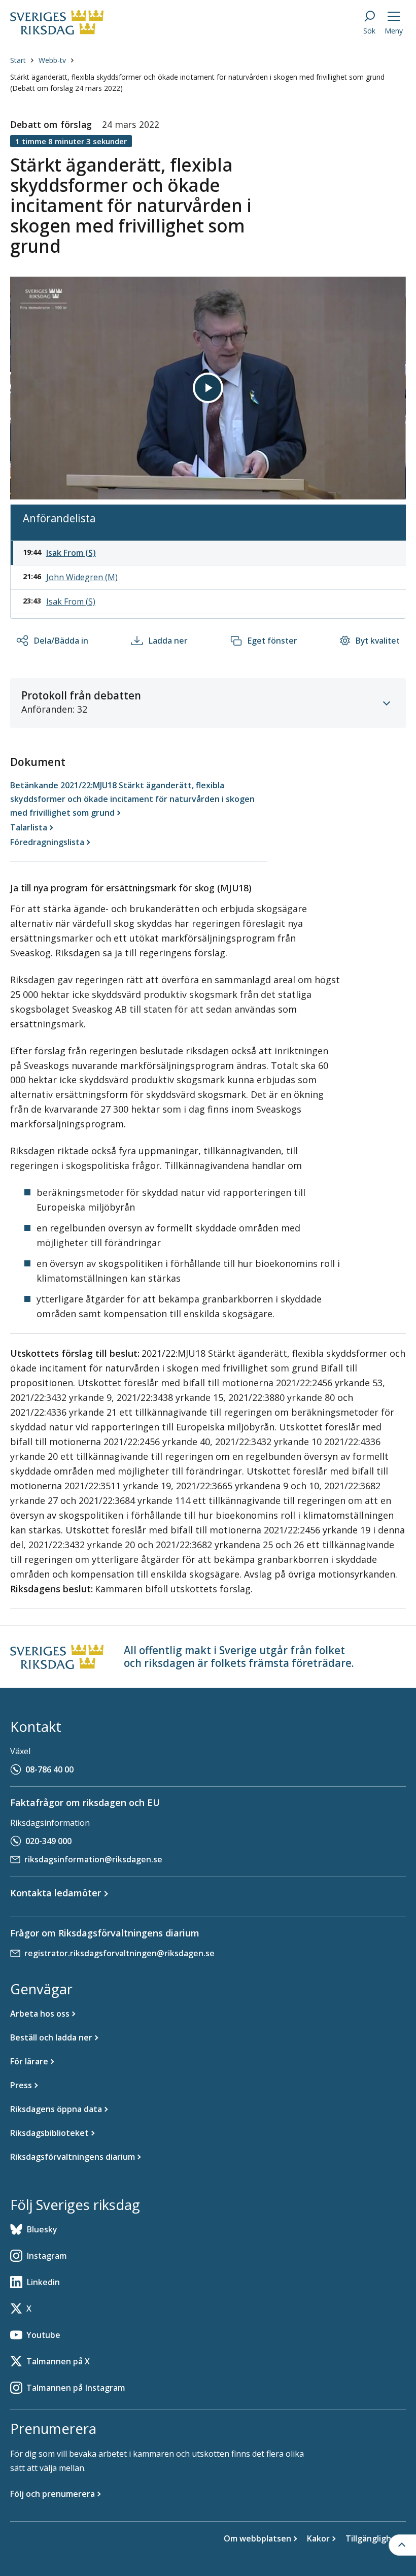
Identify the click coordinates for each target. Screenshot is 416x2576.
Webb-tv (52, 60)
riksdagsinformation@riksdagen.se (93, 1859)
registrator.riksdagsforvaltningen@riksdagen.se (119, 1953)
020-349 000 (48, 1841)
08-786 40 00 (49, 1769)
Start (18, 60)
